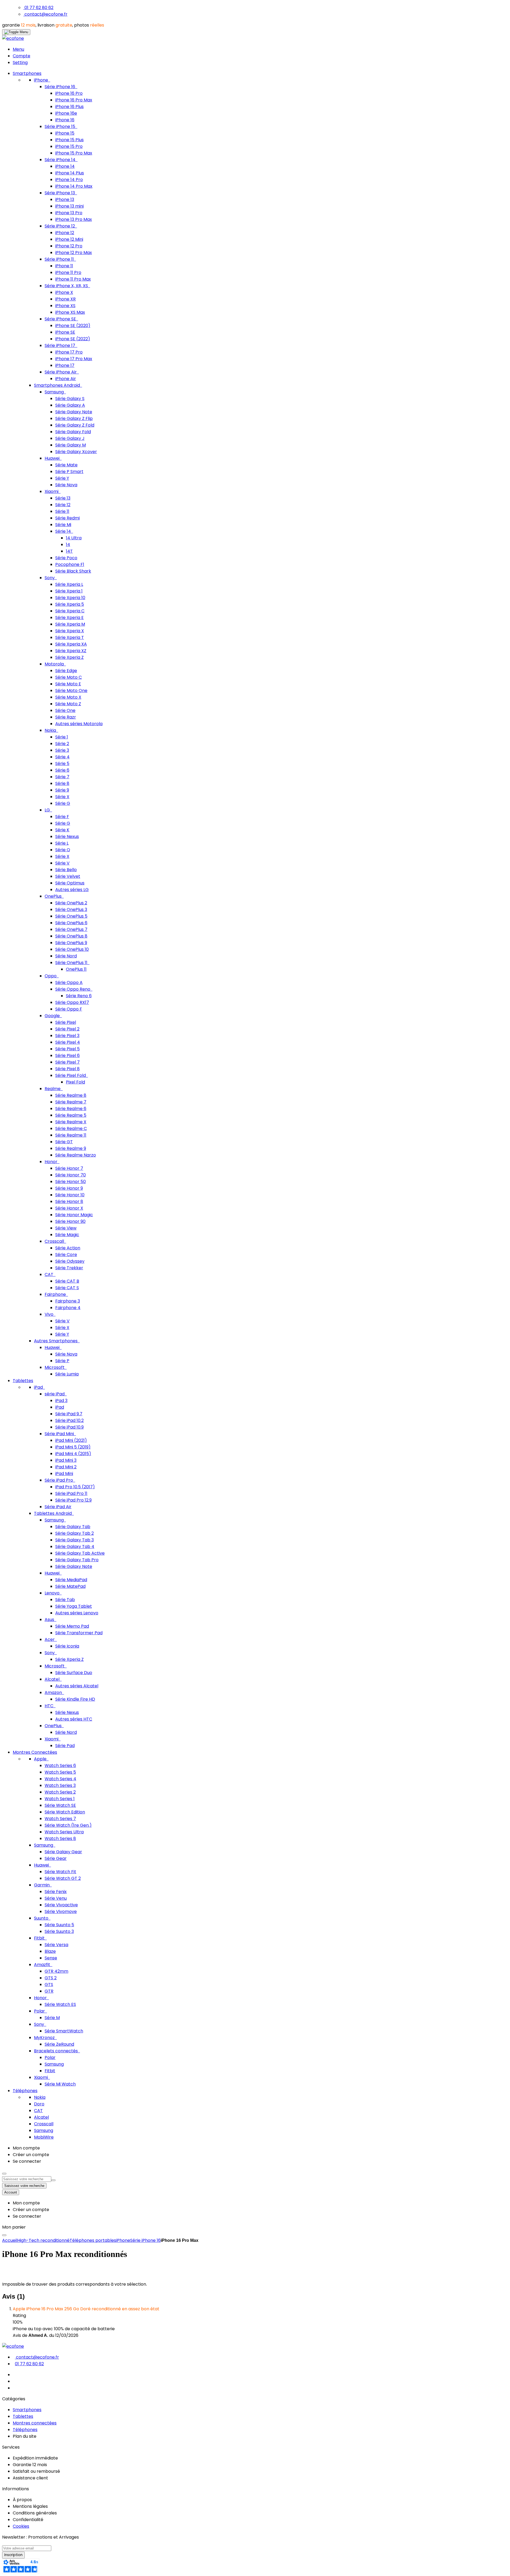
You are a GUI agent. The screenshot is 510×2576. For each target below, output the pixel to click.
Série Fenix (56, 1892)
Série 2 (62, 744)
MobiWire (44, 2137)
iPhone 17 (65, 365)
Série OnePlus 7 (71, 929)
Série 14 (64, 531)
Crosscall (55, 1241)
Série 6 (62, 770)
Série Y (62, 478)
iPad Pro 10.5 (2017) (75, 1487)
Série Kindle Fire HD (75, 1699)
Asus (50, 1620)
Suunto (42, 1918)
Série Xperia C (70, 611)
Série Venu (56, 1898)
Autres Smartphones (56, 1341)
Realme (53, 1089)
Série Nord (66, 956)
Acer (50, 1639)
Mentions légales (30, 2506)
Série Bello (66, 870)
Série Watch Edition (65, 1812)
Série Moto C (69, 677)
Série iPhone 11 (60, 259)
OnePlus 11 (76, 969)
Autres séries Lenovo (77, 1613)
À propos (22, 2500)
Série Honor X (69, 1208)
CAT (50, 1274)
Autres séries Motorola (79, 724)
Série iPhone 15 (60, 126)
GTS (49, 1984)
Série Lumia (67, 1374)
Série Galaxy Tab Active (80, 1553)
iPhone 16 (65, 120)
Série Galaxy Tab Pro (77, 1560)
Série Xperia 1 (69, 591)
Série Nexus (67, 837)
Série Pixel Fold (71, 1075)
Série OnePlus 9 (71, 943)
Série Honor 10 (70, 1195)
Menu (18, 49)
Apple (41, 1759)
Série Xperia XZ (71, 651)
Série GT (64, 1142)
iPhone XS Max (70, 312)
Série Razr (66, 717)
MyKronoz (45, 2038)
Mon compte (26, 2148)
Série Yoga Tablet (74, 1606)
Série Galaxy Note (74, 412)
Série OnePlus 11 (72, 963)
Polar (40, 2011)
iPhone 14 (65, 166)
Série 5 (62, 764)
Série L (62, 843)
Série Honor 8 (69, 1201)
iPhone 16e (66, 113)
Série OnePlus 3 (71, 909)
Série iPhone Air (61, 372)
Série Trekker (69, 1268)
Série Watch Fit (60, 1872)
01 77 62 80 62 (39, 8)
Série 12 (63, 505)
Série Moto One (71, 691)
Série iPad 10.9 (69, 1427)
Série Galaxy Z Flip (74, 418)
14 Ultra (74, 538)
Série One (65, 710)
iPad (39, 1387)
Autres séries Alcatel (77, 1686)
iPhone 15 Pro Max (74, 153)
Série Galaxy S (70, 399)
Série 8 (62, 783)
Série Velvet (68, 876)
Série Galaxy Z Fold (75, 425)
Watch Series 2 (60, 1792)
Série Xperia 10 (70, 598)
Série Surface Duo (74, 1673)
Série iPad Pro (59, 1480)
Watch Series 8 (60, 1839)
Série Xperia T (70, 637)
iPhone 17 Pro (69, 352)
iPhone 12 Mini (69, 239)
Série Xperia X (70, 631)
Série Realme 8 (71, 1095)
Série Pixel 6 (67, 1055)
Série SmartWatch (64, 2031)
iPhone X (64, 292)
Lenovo (53, 1593)
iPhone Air (66, 379)
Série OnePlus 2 (71, 903)
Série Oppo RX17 (72, 1002)
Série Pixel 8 (67, 1069)
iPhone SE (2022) (73, 339)
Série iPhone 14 (61, 160)
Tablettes (23, 2416)
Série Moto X (68, 697)
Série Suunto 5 (59, 1925)
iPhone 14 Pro (69, 180)
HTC (50, 1706)
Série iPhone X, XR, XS (67, 286)
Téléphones (25, 2430)
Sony (50, 578)
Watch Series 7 (60, 1819)
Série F (62, 817)
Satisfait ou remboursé (36, 2471)
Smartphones (27, 2410)
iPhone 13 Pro (69, 213)
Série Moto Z (68, 704)
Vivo (50, 1314)
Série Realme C (71, 1128)
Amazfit (43, 1965)
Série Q (63, 850)
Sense (51, 1958)
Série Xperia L (69, 584)
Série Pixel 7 (67, 1062)
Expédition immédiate (35, 2458)
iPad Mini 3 (66, 1460)
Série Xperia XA (71, 644)
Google (53, 1016)
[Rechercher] (53, 2180)
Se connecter (27, 2161)
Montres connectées (35, 2423)
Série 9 (62, 790)
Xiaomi (52, 491)
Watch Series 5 (60, 1772)
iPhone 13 (65, 199)
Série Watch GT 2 (63, 1878)
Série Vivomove (61, 1911)
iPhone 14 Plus (70, 173)
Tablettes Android (53, 1513)
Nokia (51, 730)
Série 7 (62, 777)
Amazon (54, 1693)
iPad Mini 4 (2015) (73, 1454)
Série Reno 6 (79, 996)
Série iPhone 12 (60, 226)
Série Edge (66, 671)
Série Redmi (67, 518)
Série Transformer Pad (79, 1633)
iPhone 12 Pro (69, 246)
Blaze (50, 1951)
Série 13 (63, 498)
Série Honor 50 (71, 1182)
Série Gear (56, 1858)
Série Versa (56, 1945)
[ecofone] (13, 38)
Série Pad (65, 1746)
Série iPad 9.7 (69, 1414)
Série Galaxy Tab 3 (75, 1540)
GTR (49, 1991)
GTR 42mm (56, 1971)
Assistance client (30, 2478)
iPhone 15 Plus (69, 140)
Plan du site (25, 2436)
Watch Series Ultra (64, 1832)
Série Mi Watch (60, 2084)
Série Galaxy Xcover (76, 452)
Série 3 (62, 750)
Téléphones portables (93, 2240)
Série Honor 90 (70, 1221)
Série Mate (66, 465)
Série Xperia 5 (70, 604)
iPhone (42, 80)
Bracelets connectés (56, 2051)
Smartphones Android (58, 385)
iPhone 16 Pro (69, 93)
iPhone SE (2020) (73, 326)
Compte (22, 56)
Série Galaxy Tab (73, 1527)
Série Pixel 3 (67, 1036)
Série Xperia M (70, 624)
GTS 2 (51, 1978)
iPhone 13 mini (69, 206)
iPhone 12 (65, 233)
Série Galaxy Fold (73, 432)
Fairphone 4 (68, 1308)
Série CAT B (67, 1281)
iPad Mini (64, 1474)
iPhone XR (65, 299)
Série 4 (62, 757)
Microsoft (55, 1367)
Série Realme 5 (71, 1115)
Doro (39, 2104)
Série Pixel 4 (68, 1042)
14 (68, 545)
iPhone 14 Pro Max (74, 186)
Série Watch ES (60, 2004)
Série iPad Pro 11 (71, 1493)
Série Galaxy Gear (63, 1852)
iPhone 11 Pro (68, 272)
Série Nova (66, 485)
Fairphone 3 (68, 1301)
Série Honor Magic (74, 1215)
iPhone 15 (65, 133)
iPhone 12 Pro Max (74, 253)
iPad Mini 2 (66, 1467)
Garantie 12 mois (30, 2465)
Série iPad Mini (60, 1434)
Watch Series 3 (60, 1785)
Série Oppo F (69, 1009)
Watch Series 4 (60, 1779)
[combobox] (27, 2179)
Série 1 (62, 737)
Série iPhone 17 (60, 345)
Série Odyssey (70, 1261)
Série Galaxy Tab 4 (75, 1547)
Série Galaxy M (71, 445)
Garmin (42, 1885)
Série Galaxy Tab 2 (75, 1533)
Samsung (55, 392)
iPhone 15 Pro (69, 146)
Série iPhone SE (61, 319)
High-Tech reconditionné (43, 2240)
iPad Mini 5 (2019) (73, 1447)
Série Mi (63, 525)
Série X (62, 797)
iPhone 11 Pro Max (73, 279)
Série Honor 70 (71, 1175)
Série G (63, 803)
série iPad (55, 1394)
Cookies (21, 2526)
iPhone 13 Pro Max (74, 219)
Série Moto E (68, 684)
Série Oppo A (69, 982)
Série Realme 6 (71, 1109)
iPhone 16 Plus (69, 107)
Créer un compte (31, 2155)
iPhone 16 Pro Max (74, 100)
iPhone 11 (64, 266)
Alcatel (53, 1679)
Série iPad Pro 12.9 (73, 1500)
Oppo (51, 976)
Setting (20, 63)
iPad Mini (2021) (71, 1440)
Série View (66, 1228)
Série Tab (65, 1600)
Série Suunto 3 (59, 1931)
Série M (52, 2018)
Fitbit (40, 1938)
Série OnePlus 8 (71, 936)
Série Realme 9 (71, 1148)
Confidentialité (28, 2520)
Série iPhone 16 (60, 87)
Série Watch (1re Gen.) (68, 1825)
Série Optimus (70, 883)
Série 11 (62, 511)
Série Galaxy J (70, 438)
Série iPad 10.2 (69, 1420)
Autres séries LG (72, 890)
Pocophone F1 (70, 564)
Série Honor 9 (69, 1188)
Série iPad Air (58, 1507)
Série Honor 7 (69, 1168)
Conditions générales (35, 2513)
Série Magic (67, 1235)
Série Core (66, 1255)
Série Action (68, 1248)
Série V (62, 863)
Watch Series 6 (60, 1766)
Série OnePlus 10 (72, 949)
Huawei (53, 458)
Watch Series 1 (60, 1799)
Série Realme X (71, 1122)
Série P (62, 1361)
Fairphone (56, 1294)
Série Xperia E (69, 618)
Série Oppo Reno (73, 989)
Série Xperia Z (69, 657)
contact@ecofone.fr (46, 14)
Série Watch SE (60, 1805)
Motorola (55, 664)
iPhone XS (65, 306)
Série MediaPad (71, 1580)
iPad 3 (61, 1401)
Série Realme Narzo (76, 1155)
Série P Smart (69, 472)
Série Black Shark (73, 571)
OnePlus (54, 896)
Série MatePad (70, 1586)
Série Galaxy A (70, 405)
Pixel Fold (75, 1082)
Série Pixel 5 (67, 1049)
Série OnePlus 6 (71, 923)
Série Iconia (67, 1646)
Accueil (10, 2240)
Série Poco (66, 558)
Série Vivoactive (61, 1905)
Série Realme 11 (71, 1135)
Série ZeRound (59, 2044)
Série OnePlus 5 (71, 916)
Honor (52, 1162)
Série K (62, 830)
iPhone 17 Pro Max (74, 359)
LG (48, 810)
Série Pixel (66, 1022)
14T (69, 551)
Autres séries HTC (74, 1719)
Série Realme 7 (71, 1102)
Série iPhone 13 (60, 193)
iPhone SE (65, 332)
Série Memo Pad (72, 1626)
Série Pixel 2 (67, 1029)
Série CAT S (67, 1288)
